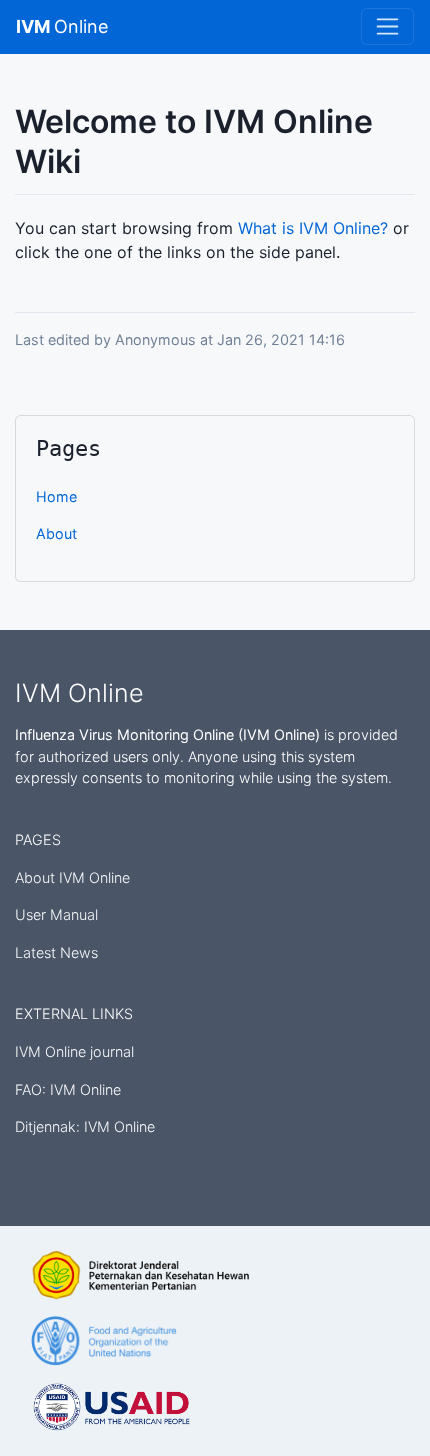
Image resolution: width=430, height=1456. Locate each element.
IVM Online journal (74, 1051)
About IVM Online (72, 877)
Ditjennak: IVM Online (85, 1126)
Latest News (56, 952)
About (56, 533)
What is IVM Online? (313, 228)
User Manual (56, 914)
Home (56, 496)
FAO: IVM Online (68, 1089)
